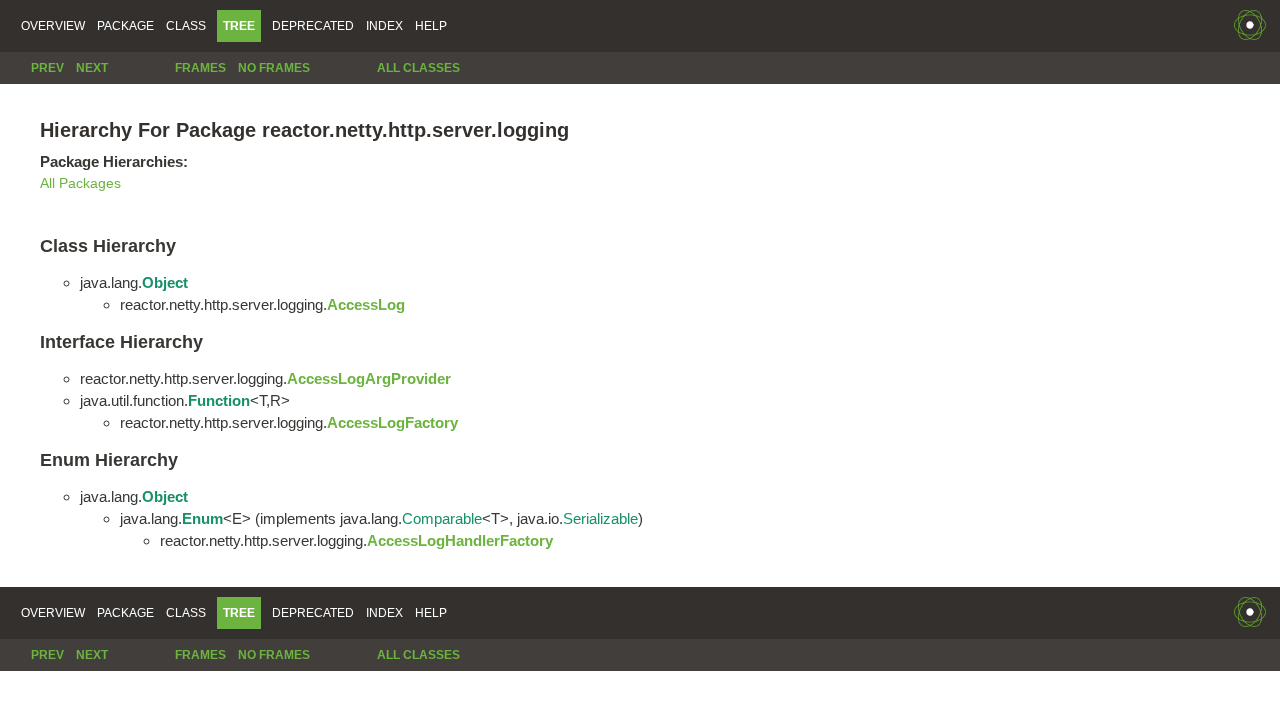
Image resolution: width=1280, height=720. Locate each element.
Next (92, 68)
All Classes (418, 68)
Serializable (600, 518)
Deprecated (313, 26)
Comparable (442, 518)
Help (431, 26)
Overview (53, 26)
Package (125, 26)
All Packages (80, 183)
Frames (200, 68)
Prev (47, 68)
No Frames (274, 68)
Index (384, 26)
